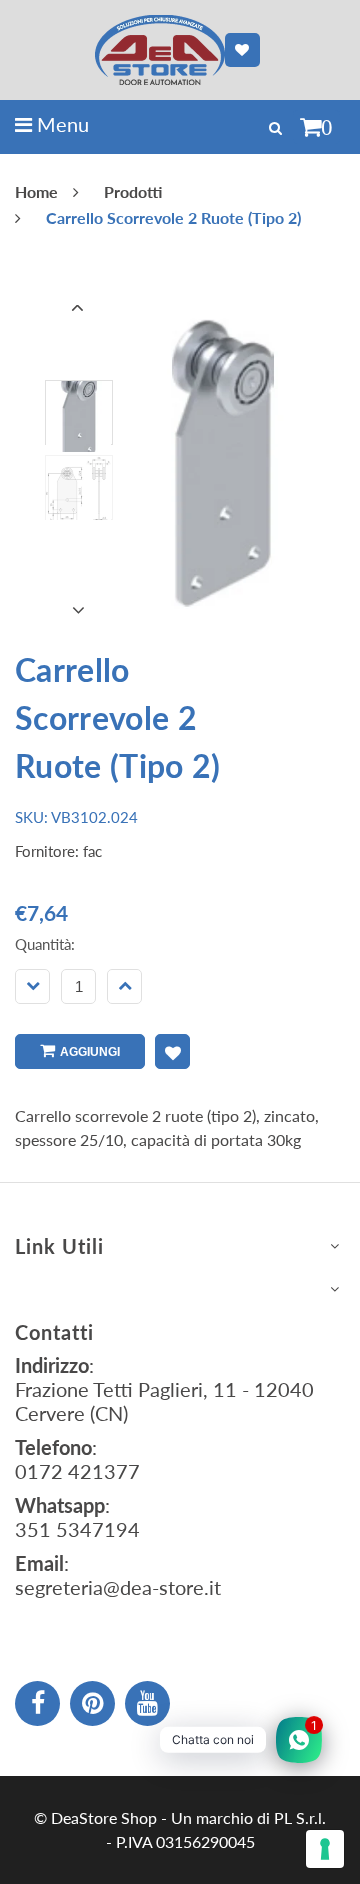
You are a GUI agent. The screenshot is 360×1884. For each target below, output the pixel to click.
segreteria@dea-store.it (118, 1587)
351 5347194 (77, 1529)
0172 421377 (77, 1471)
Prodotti (133, 191)
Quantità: (45, 944)
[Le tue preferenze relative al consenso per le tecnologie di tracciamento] (325, 1849)
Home (36, 191)
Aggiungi (90, 1052)
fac (92, 851)
